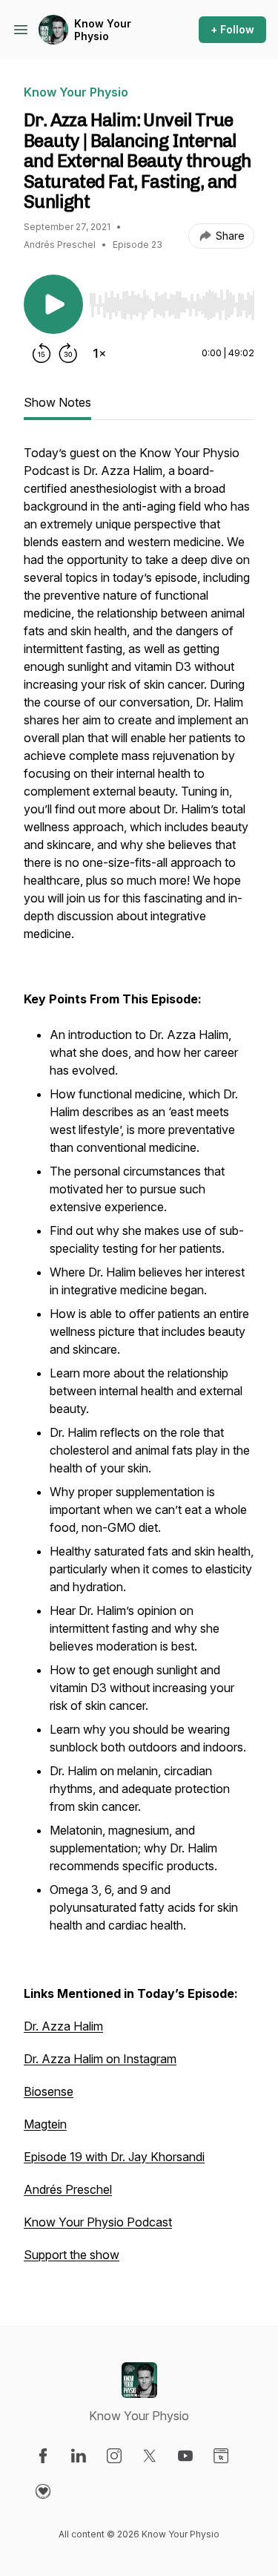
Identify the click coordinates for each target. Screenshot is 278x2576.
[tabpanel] (139, 1361)
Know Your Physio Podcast (98, 2222)
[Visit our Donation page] (43, 2491)
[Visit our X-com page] (150, 2456)
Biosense (49, 2091)
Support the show (72, 2255)
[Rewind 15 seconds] (42, 353)
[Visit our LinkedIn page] (79, 2456)
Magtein (45, 2124)
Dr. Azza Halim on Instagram (100, 2059)
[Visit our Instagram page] (114, 2456)
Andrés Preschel (68, 2189)
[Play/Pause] (53, 304)
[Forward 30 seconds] (68, 353)
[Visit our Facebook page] (43, 2456)
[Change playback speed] (99, 353)
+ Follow (232, 29)
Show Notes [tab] (57, 402)
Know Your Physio (103, 30)
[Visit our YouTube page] (185, 2456)
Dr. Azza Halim (63, 2026)
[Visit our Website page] (221, 2456)
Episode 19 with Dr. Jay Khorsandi (114, 2157)
